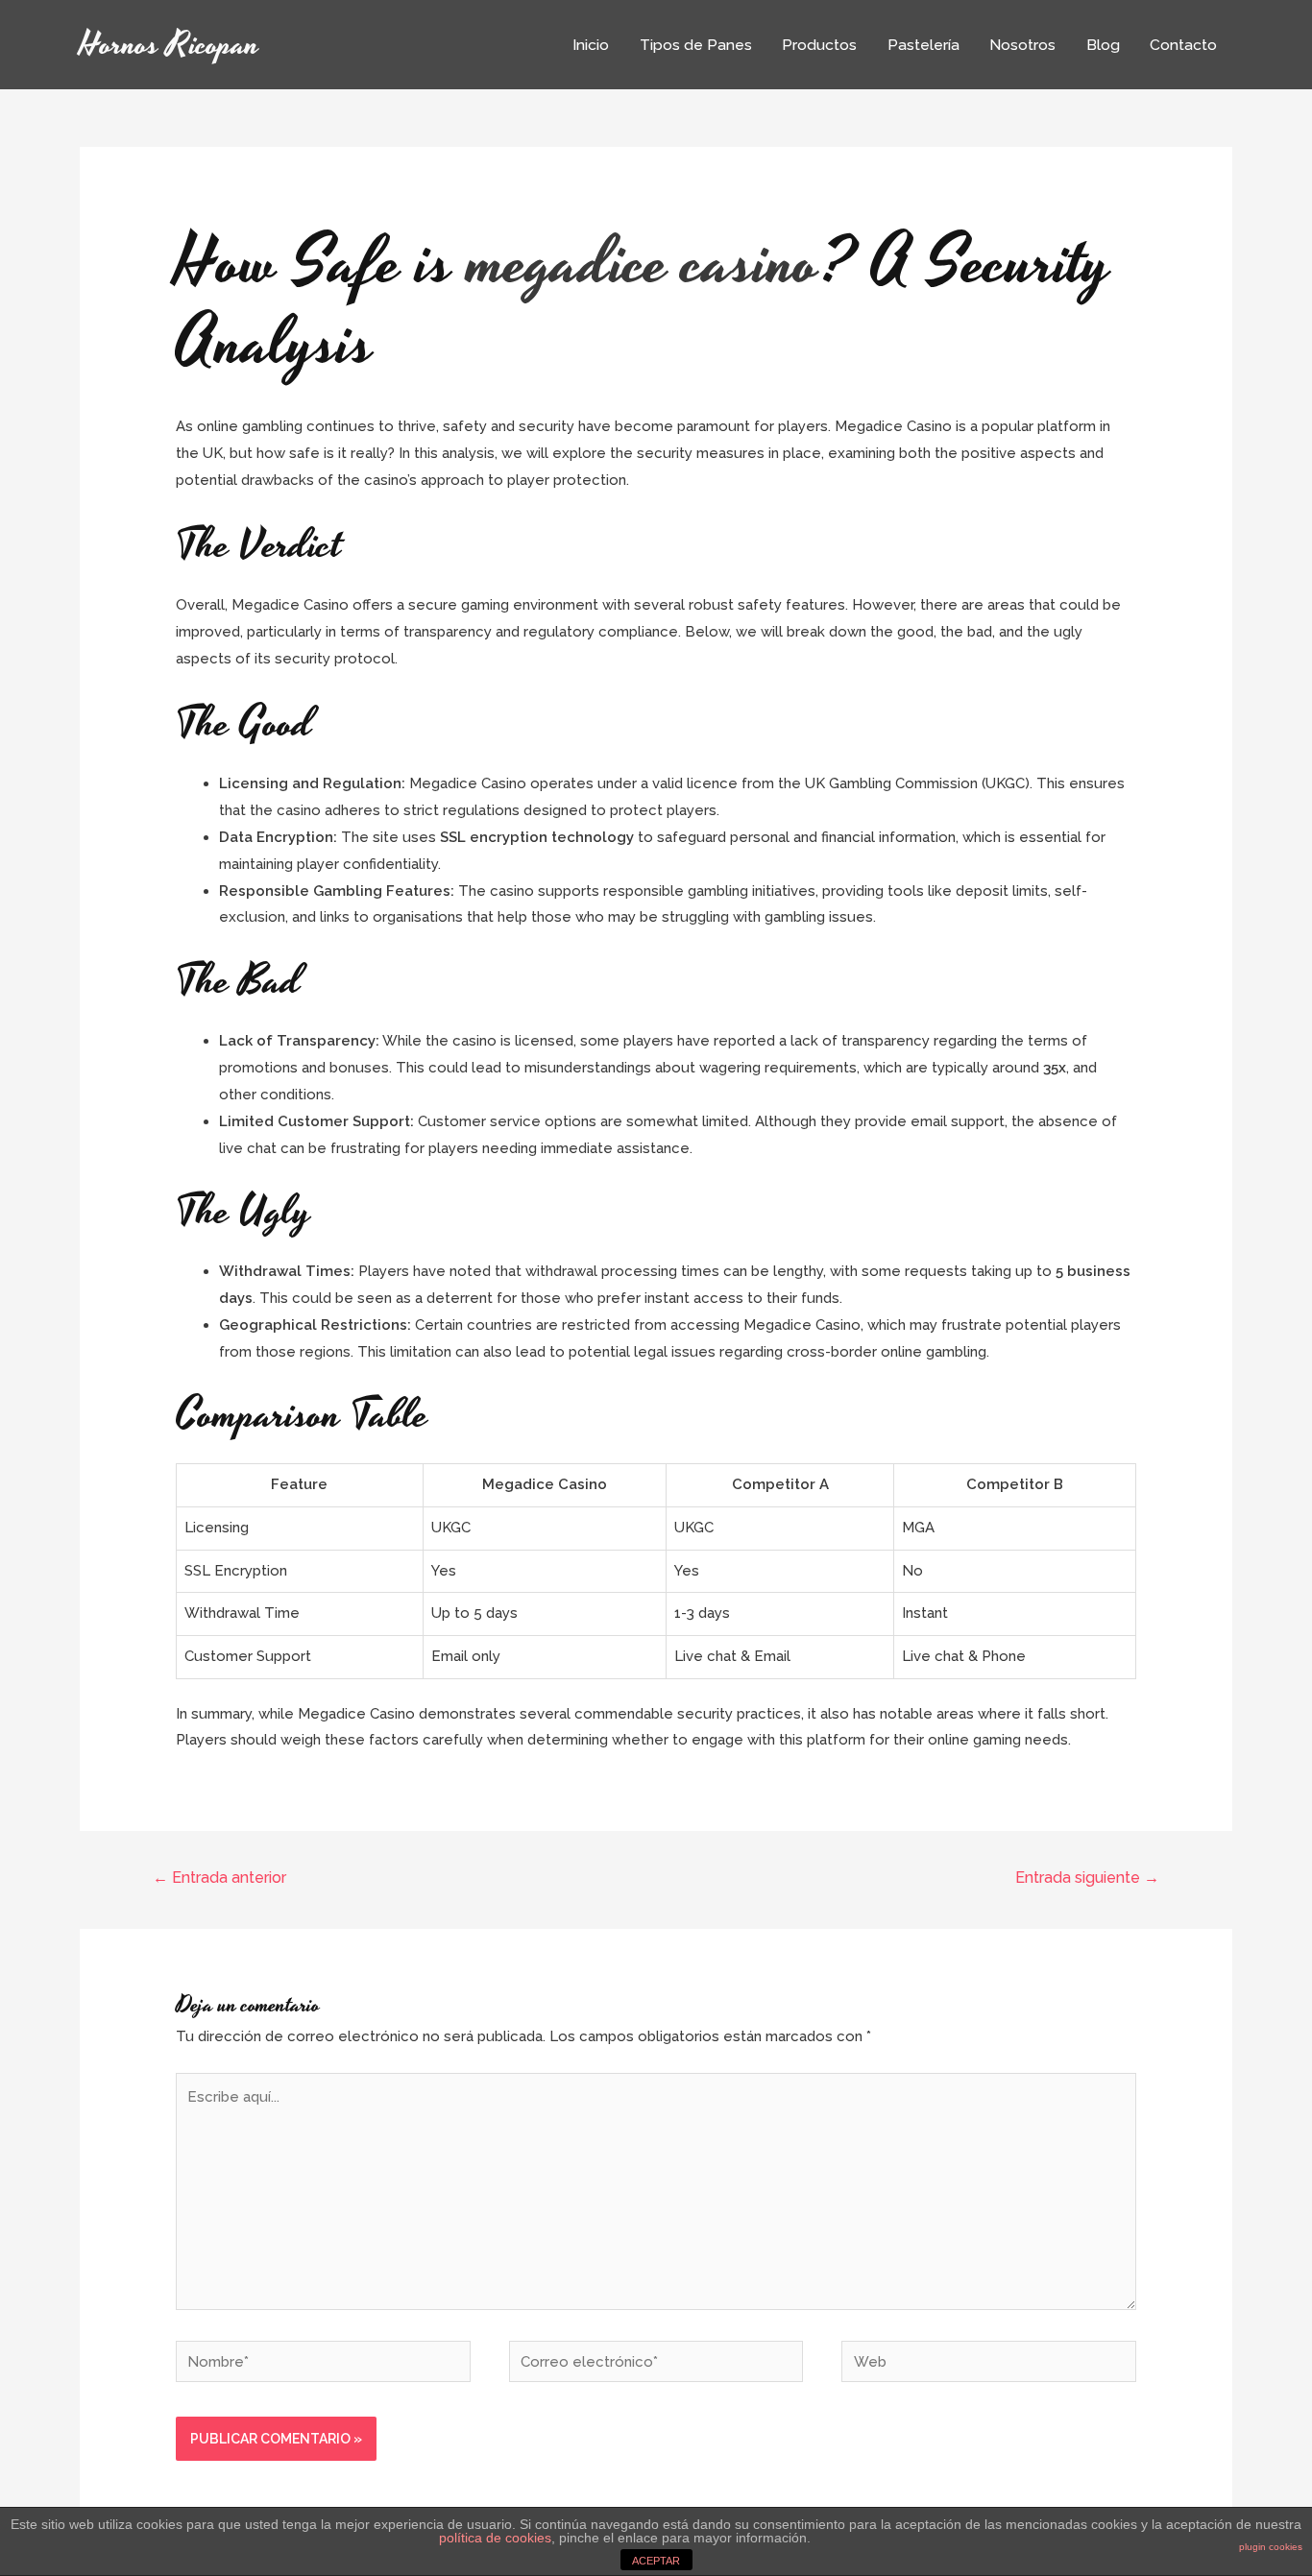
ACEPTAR (656, 2561)
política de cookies (495, 2538)
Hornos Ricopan (170, 45)
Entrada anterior (219, 1878)
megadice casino (644, 264)
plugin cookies (1271, 2547)
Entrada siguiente (1087, 1878)
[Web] (989, 2365)
